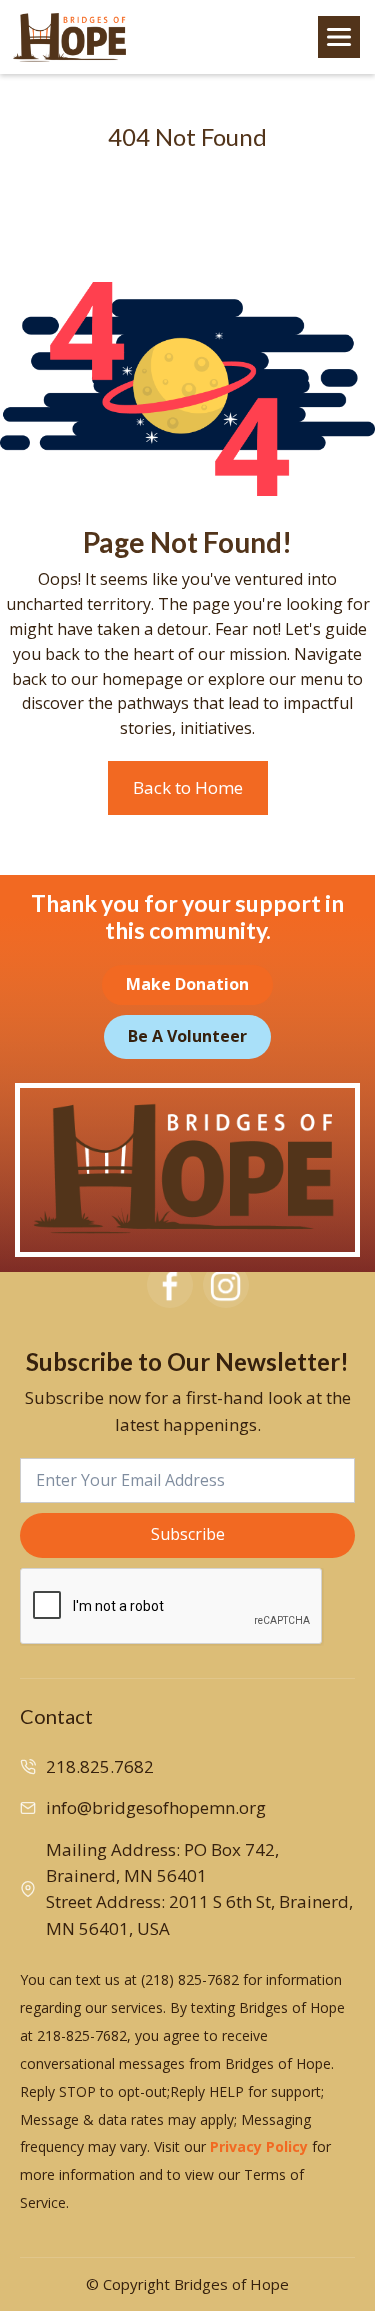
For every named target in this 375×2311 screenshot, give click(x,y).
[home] (70, 37)
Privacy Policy (259, 2146)
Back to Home (188, 787)
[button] (339, 37)
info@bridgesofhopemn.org (156, 1807)
